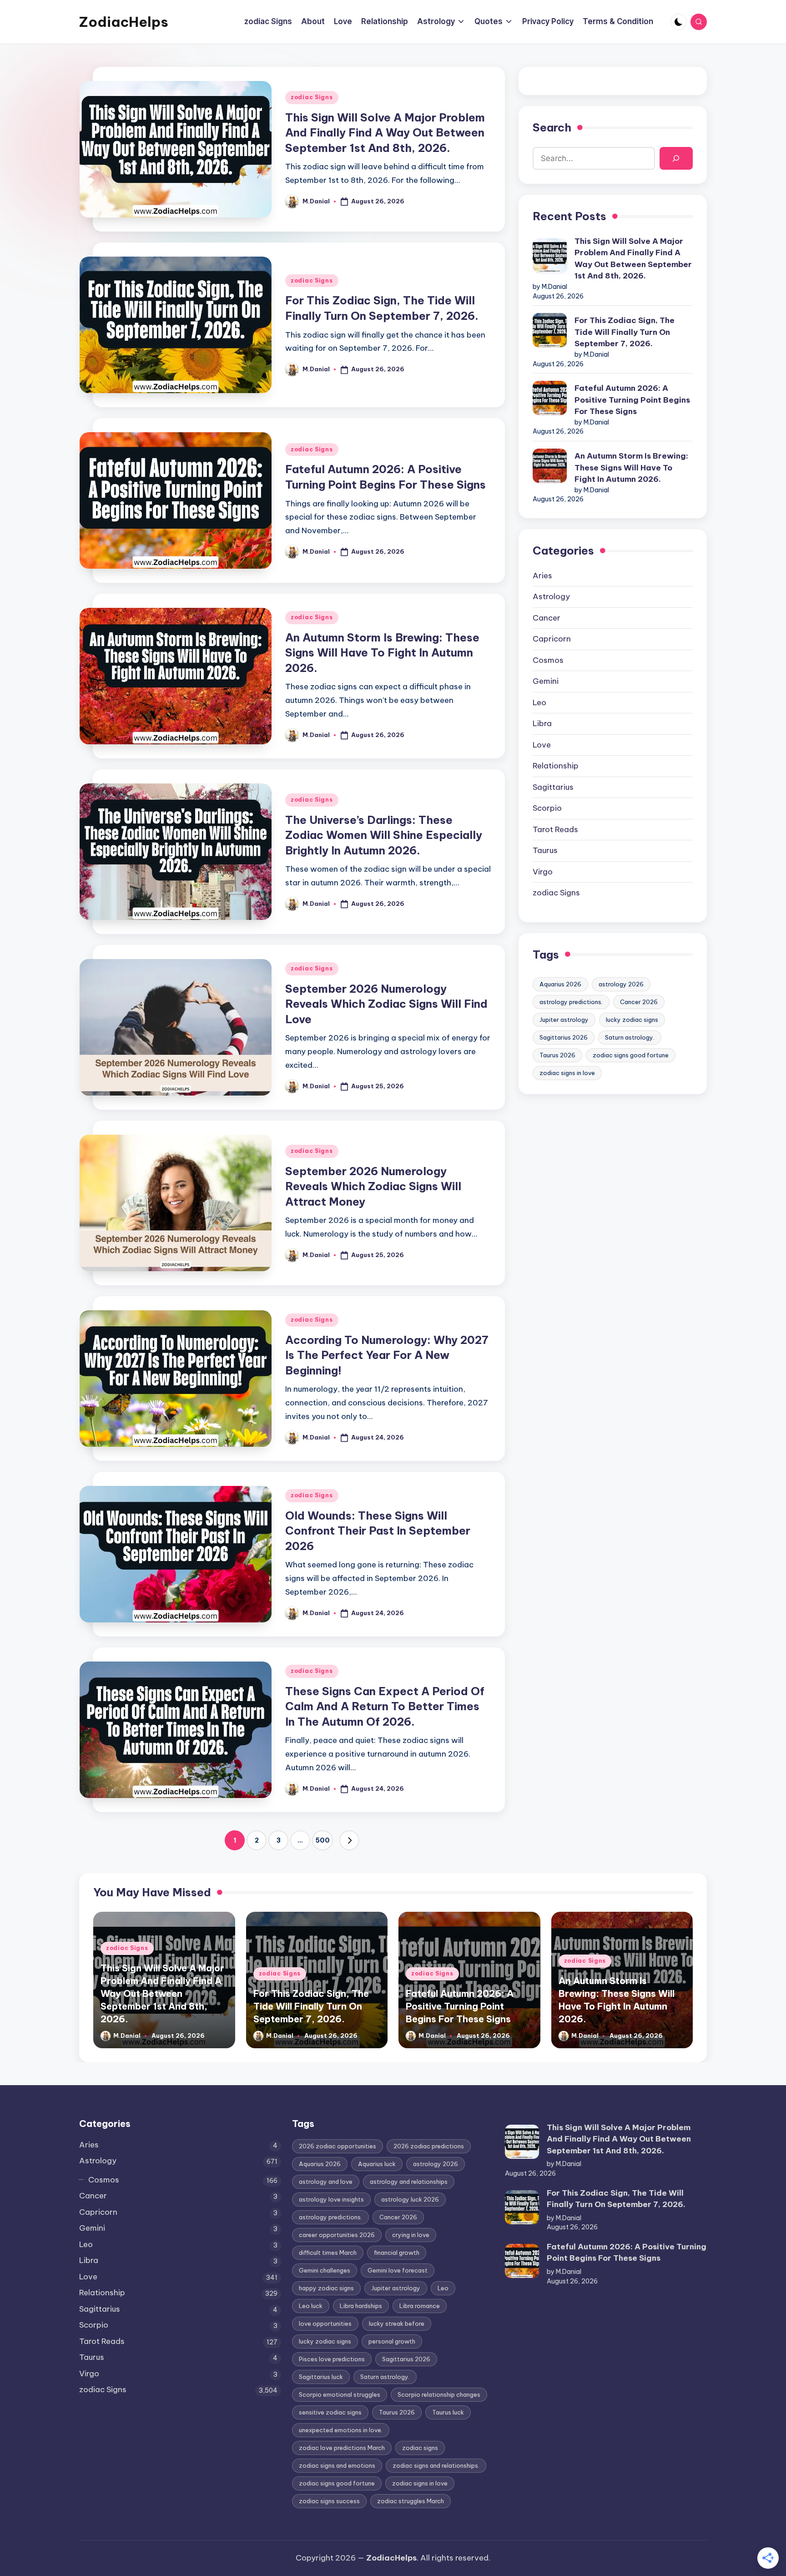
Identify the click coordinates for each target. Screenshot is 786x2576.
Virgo (543, 872)
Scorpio (547, 808)
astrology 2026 (621, 984)
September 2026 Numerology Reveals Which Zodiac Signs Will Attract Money (373, 1186)
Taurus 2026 (557, 1055)
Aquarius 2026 (560, 984)
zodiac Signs (312, 97)
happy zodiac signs (326, 2288)
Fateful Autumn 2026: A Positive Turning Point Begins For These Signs (632, 400)
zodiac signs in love (567, 1073)
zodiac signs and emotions (337, 2465)
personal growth (392, 2341)
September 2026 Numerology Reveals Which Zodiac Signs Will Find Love (386, 1004)
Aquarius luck (377, 2164)
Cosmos (548, 660)
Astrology (551, 596)
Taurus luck (448, 2412)
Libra (542, 723)
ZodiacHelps (124, 22)
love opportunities (325, 2323)
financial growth (397, 2253)
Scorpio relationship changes (439, 2394)
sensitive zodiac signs (330, 2412)
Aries (542, 576)
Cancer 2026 (639, 1002)
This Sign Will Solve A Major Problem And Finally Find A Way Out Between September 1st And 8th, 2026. (385, 133)
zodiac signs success (329, 2501)
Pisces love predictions (332, 2359)
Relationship (556, 766)
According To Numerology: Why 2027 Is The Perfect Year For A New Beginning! (387, 1355)
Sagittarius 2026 (564, 1037)
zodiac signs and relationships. (436, 2465)
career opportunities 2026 (337, 2235)
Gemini (546, 681)
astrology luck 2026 (410, 2199)
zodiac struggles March (411, 2501)
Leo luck (311, 2306)
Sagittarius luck (321, 2377)
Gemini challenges (325, 2270)
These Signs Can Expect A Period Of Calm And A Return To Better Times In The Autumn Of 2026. (385, 1706)
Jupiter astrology (564, 1020)
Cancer (547, 618)
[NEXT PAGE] (349, 1840)
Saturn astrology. (630, 1037)
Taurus (545, 850)
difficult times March (328, 2253)
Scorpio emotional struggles (340, 2394)
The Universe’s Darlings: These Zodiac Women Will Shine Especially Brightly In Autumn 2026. (384, 835)
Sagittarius (553, 787)
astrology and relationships (409, 2182)
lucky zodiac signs (632, 1020)
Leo (539, 702)
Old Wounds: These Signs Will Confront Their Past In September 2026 (378, 1531)
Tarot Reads (555, 829)
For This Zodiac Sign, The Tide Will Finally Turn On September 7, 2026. (625, 332)
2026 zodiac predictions (429, 2146)
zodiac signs (420, 2448)
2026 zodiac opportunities (338, 2146)
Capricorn (552, 639)
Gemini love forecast (398, 2270)
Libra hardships (361, 2306)
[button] (349, 1840)
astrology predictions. (571, 1002)
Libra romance (420, 2306)
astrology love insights (331, 2199)
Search (552, 127)
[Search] (676, 159)
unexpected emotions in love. (341, 2430)
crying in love (411, 2235)
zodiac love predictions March (342, 2448)
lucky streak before (397, 2323)
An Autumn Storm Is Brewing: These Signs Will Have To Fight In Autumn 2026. (382, 653)
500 (322, 1840)
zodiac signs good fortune (631, 1055)
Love (542, 745)
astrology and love (326, 2182)
